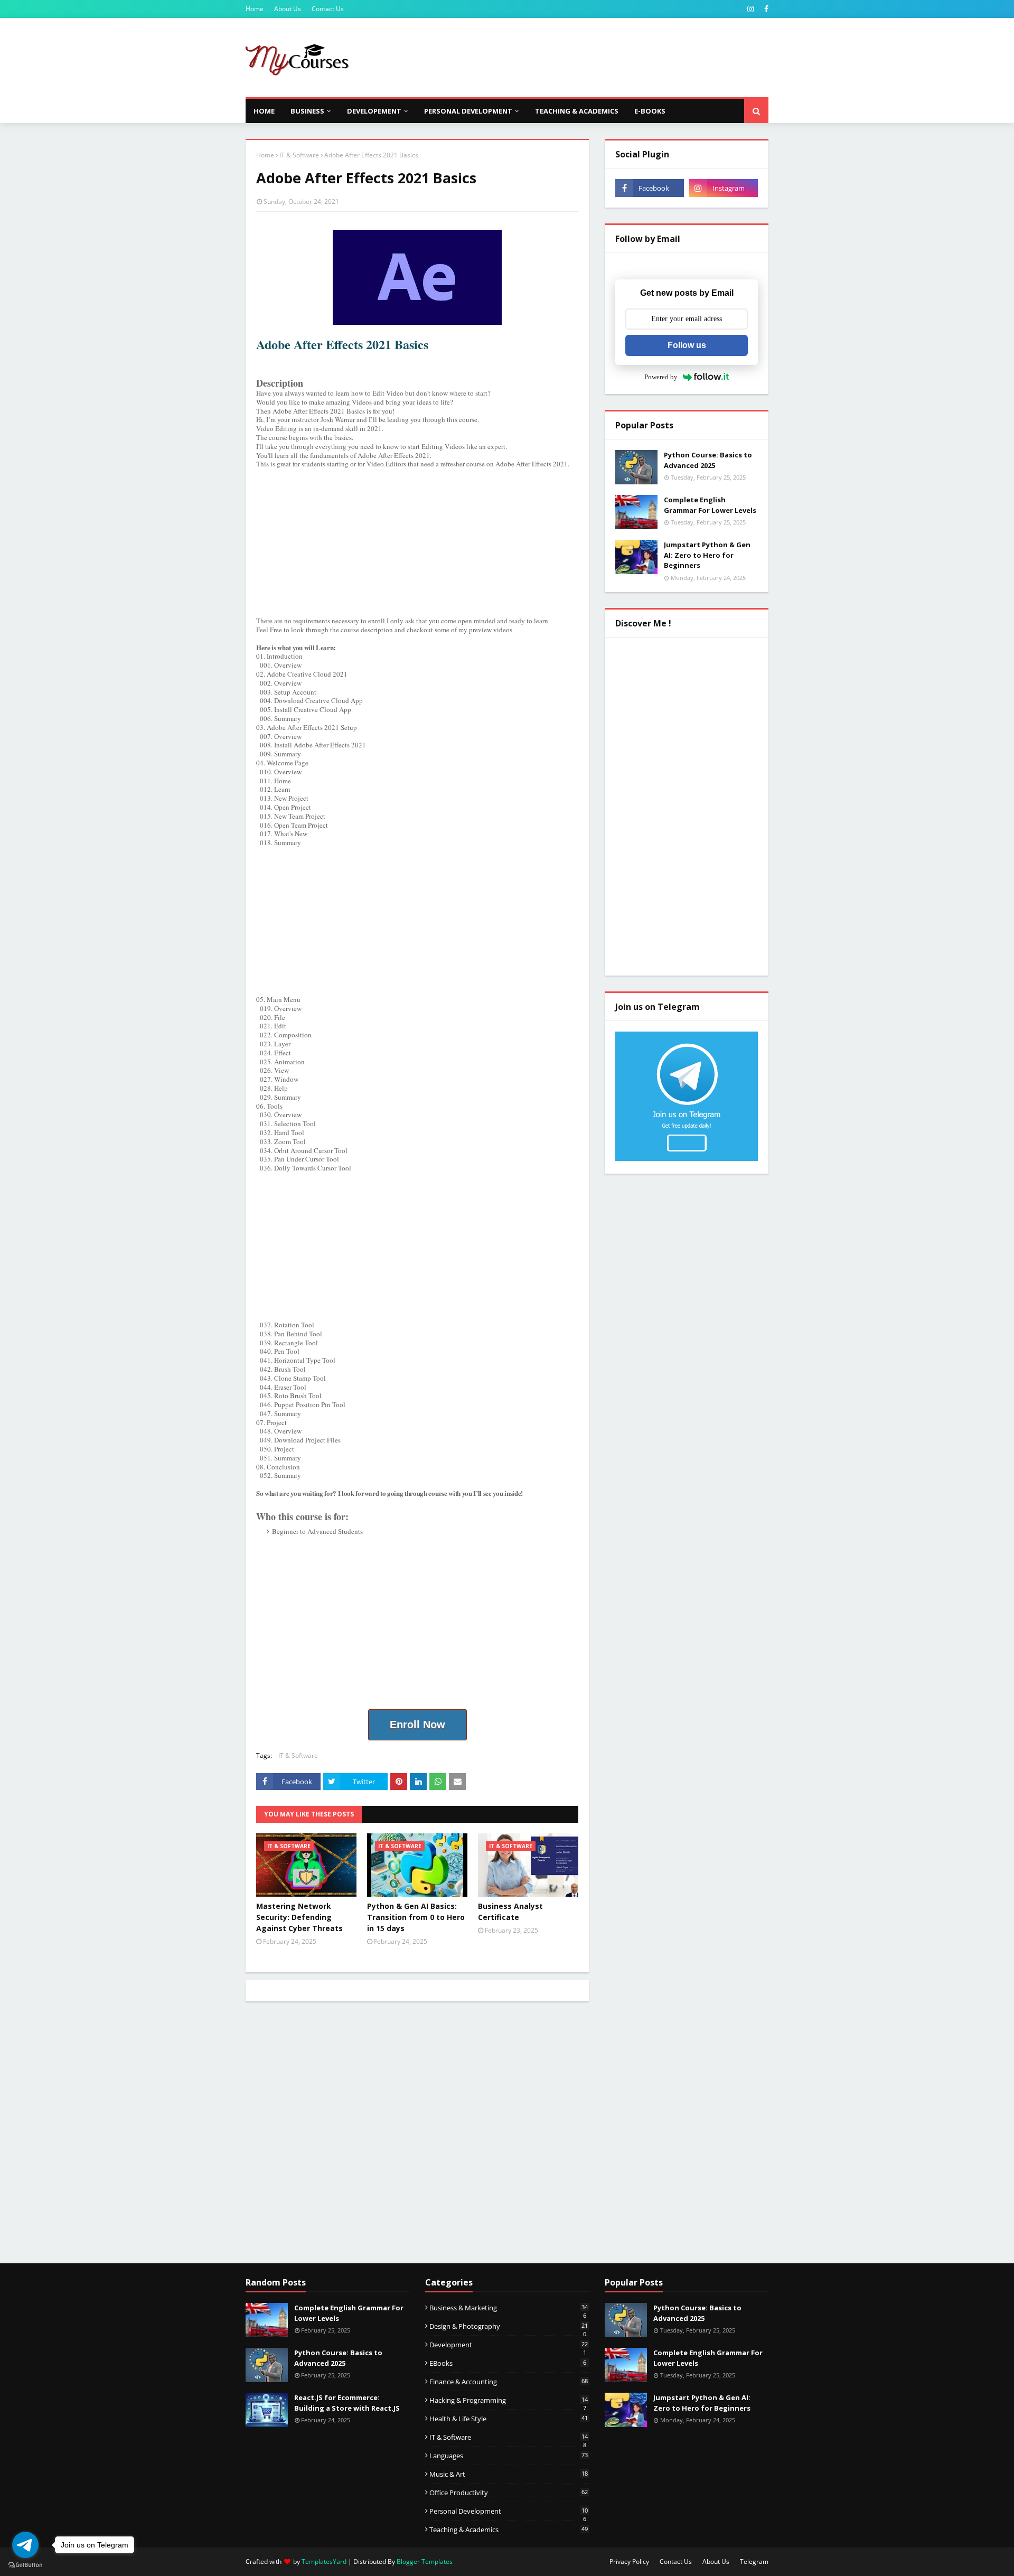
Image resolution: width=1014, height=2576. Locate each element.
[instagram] (750, 9)
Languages (509, 2456)
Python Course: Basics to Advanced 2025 (708, 460)
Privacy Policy (629, 2561)
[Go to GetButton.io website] (25, 2565)
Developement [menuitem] (374, 111)
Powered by (661, 377)
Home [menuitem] (264, 111)
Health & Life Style (509, 2419)
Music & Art (509, 2474)
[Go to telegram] (25, 2545)
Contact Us (328, 9)
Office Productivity (509, 2493)
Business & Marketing (509, 2308)
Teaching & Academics (509, 2530)
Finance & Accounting (509, 2382)
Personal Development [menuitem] (468, 111)
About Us (288, 9)
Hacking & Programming (509, 2400)
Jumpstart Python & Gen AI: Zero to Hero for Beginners (707, 555)
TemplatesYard (324, 2561)
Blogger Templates (425, 2561)
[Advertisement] (576, 58)
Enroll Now (417, 1725)
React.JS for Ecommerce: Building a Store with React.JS (347, 2403)
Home (255, 9)
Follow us (687, 345)
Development (509, 2345)
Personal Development (509, 2511)
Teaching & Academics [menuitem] (577, 111)
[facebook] (765, 9)
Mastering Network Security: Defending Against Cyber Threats (299, 1917)
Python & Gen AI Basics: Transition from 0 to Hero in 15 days (416, 1917)
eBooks (508, 2363)
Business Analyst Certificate (510, 1912)
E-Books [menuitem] (650, 111)
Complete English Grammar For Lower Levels (710, 505)
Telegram (754, 2561)
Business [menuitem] (307, 111)
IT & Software (299, 155)
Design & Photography (509, 2326)
